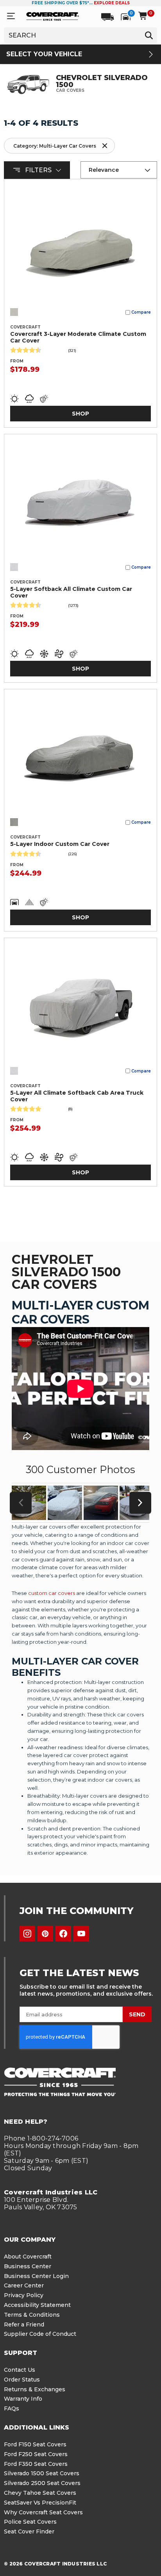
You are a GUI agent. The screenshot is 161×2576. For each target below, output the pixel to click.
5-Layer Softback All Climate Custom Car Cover (71, 592)
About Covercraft (28, 2257)
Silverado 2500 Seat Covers (42, 2483)
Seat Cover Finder (29, 2531)
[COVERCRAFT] (53, 16)
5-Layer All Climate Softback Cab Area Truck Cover (77, 1096)
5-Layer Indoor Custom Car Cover (60, 844)
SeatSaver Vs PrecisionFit (40, 2503)
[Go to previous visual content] (21, 1503)
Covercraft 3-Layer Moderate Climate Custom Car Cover (78, 337)
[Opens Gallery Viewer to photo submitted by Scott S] (101, 1503)
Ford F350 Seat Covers (36, 2464)
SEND (137, 2014)
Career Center (24, 2285)
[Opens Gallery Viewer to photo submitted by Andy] (65, 1503)
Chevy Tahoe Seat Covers (40, 2493)
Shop (80, 414)
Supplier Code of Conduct (40, 2334)
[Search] (149, 35)
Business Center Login (36, 2276)
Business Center (28, 2266)
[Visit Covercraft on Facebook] (63, 1934)
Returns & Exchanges (35, 2389)
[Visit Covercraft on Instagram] (27, 1934)
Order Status (22, 2380)
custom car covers (52, 1593)
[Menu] (11, 16)
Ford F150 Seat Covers (35, 2444)
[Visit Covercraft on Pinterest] (45, 1934)
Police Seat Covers (30, 2522)
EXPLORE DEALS (112, 3)
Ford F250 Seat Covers (36, 2454)
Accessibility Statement (37, 2305)
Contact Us (20, 2370)
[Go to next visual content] (140, 1503)
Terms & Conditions (32, 2315)
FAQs (12, 2408)
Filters (38, 170)
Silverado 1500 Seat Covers (42, 2473)
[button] (59, 146)
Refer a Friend (24, 2324)
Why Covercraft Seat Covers (43, 2512)
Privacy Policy (24, 2295)
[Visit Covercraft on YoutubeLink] (81, 1934)
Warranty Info (23, 2399)
